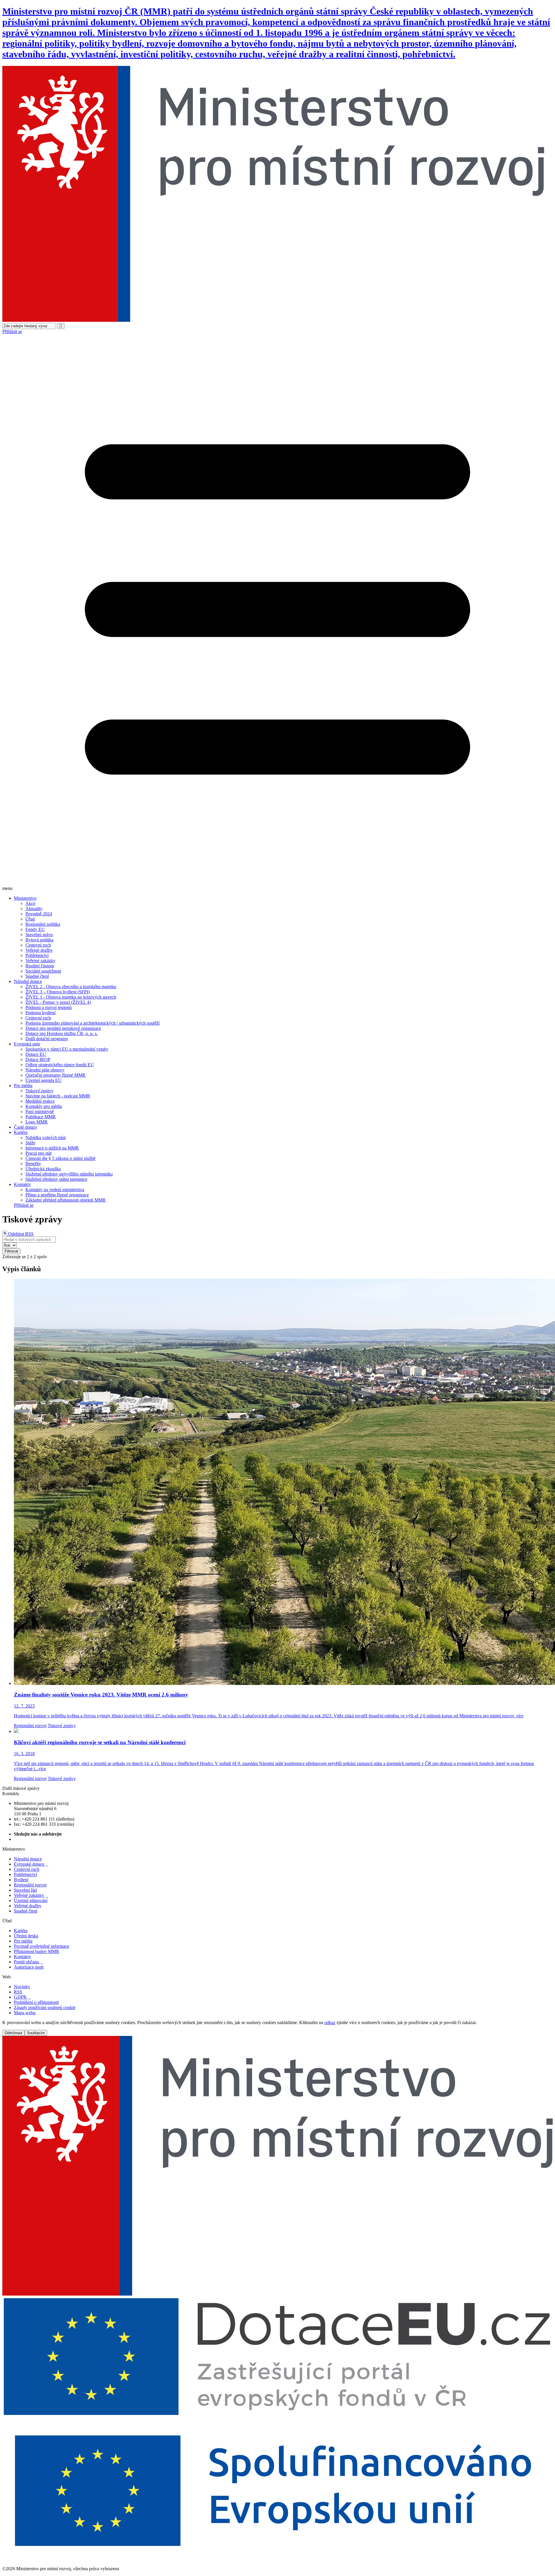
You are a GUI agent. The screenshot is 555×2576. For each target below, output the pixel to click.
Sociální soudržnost (43, 971)
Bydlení (21, 1880)
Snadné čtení (37, 976)
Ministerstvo (25, 898)
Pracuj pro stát (38, 1153)
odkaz (330, 2022)
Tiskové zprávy (39, 1091)
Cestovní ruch (38, 945)
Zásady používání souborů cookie (45, 2007)
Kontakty (22, 1184)
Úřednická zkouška (43, 1169)
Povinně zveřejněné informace (41, 1946)
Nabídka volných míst (46, 1138)
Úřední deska (26, 1936)
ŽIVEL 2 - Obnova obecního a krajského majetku (71, 987)
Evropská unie (27, 1044)
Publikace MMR (41, 1117)
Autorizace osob (29, 1967)
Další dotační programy (47, 1039)
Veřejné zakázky (40, 961)
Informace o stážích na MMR (52, 1148)
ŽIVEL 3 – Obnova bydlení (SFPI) (58, 992)
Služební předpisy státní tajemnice (56, 1179)
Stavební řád (25, 1890)
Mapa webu (25, 2013)
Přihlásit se (12, 331)
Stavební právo (39, 935)
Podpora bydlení (40, 1013)
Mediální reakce (40, 1101)
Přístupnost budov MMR (37, 1951)
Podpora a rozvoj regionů (49, 1007)
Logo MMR (37, 1122)
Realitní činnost (40, 966)
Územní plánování (31, 1900)
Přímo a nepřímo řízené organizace (57, 1195)
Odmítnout (13, 2033)
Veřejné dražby (39, 950)
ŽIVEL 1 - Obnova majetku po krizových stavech (71, 997)
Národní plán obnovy (45, 1070)
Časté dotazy (26, 1127)
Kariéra (21, 1132)
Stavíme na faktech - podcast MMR (58, 1096)
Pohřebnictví (37, 955)
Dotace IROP (38, 1059)
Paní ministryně (40, 1111)
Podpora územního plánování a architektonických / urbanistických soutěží (92, 1023)
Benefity (33, 1164)
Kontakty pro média (44, 1106)
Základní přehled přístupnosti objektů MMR (66, 1200)
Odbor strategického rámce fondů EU (60, 1065)
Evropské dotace (31, 1864)
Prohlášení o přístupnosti (36, 2002)
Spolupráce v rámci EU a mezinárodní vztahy (67, 1049)
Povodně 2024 (39, 914)
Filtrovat (11, 1251)
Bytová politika (39, 940)
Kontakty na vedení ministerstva (55, 1190)
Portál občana (28, 1962)
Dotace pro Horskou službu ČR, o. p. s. (62, 1033)
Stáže (30, 1143)
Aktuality (34, 909)
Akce (30, 903)
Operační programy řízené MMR (55, 1075)
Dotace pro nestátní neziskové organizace (63, 1028)
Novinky (22, 1987)
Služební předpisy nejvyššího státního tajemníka (69, 1174)
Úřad (30, 919)
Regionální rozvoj (30, 1726)
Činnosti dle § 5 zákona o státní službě (60, 1158)
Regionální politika (43, 924)
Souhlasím (36, 2033)
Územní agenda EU (44, 1080)
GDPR (22, 1997)
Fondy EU (35, 929)
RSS (18, 1992)
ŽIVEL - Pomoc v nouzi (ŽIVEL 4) (58, 1002)
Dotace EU (36, 1054)
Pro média (23, 1085)
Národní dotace (28, 981)
